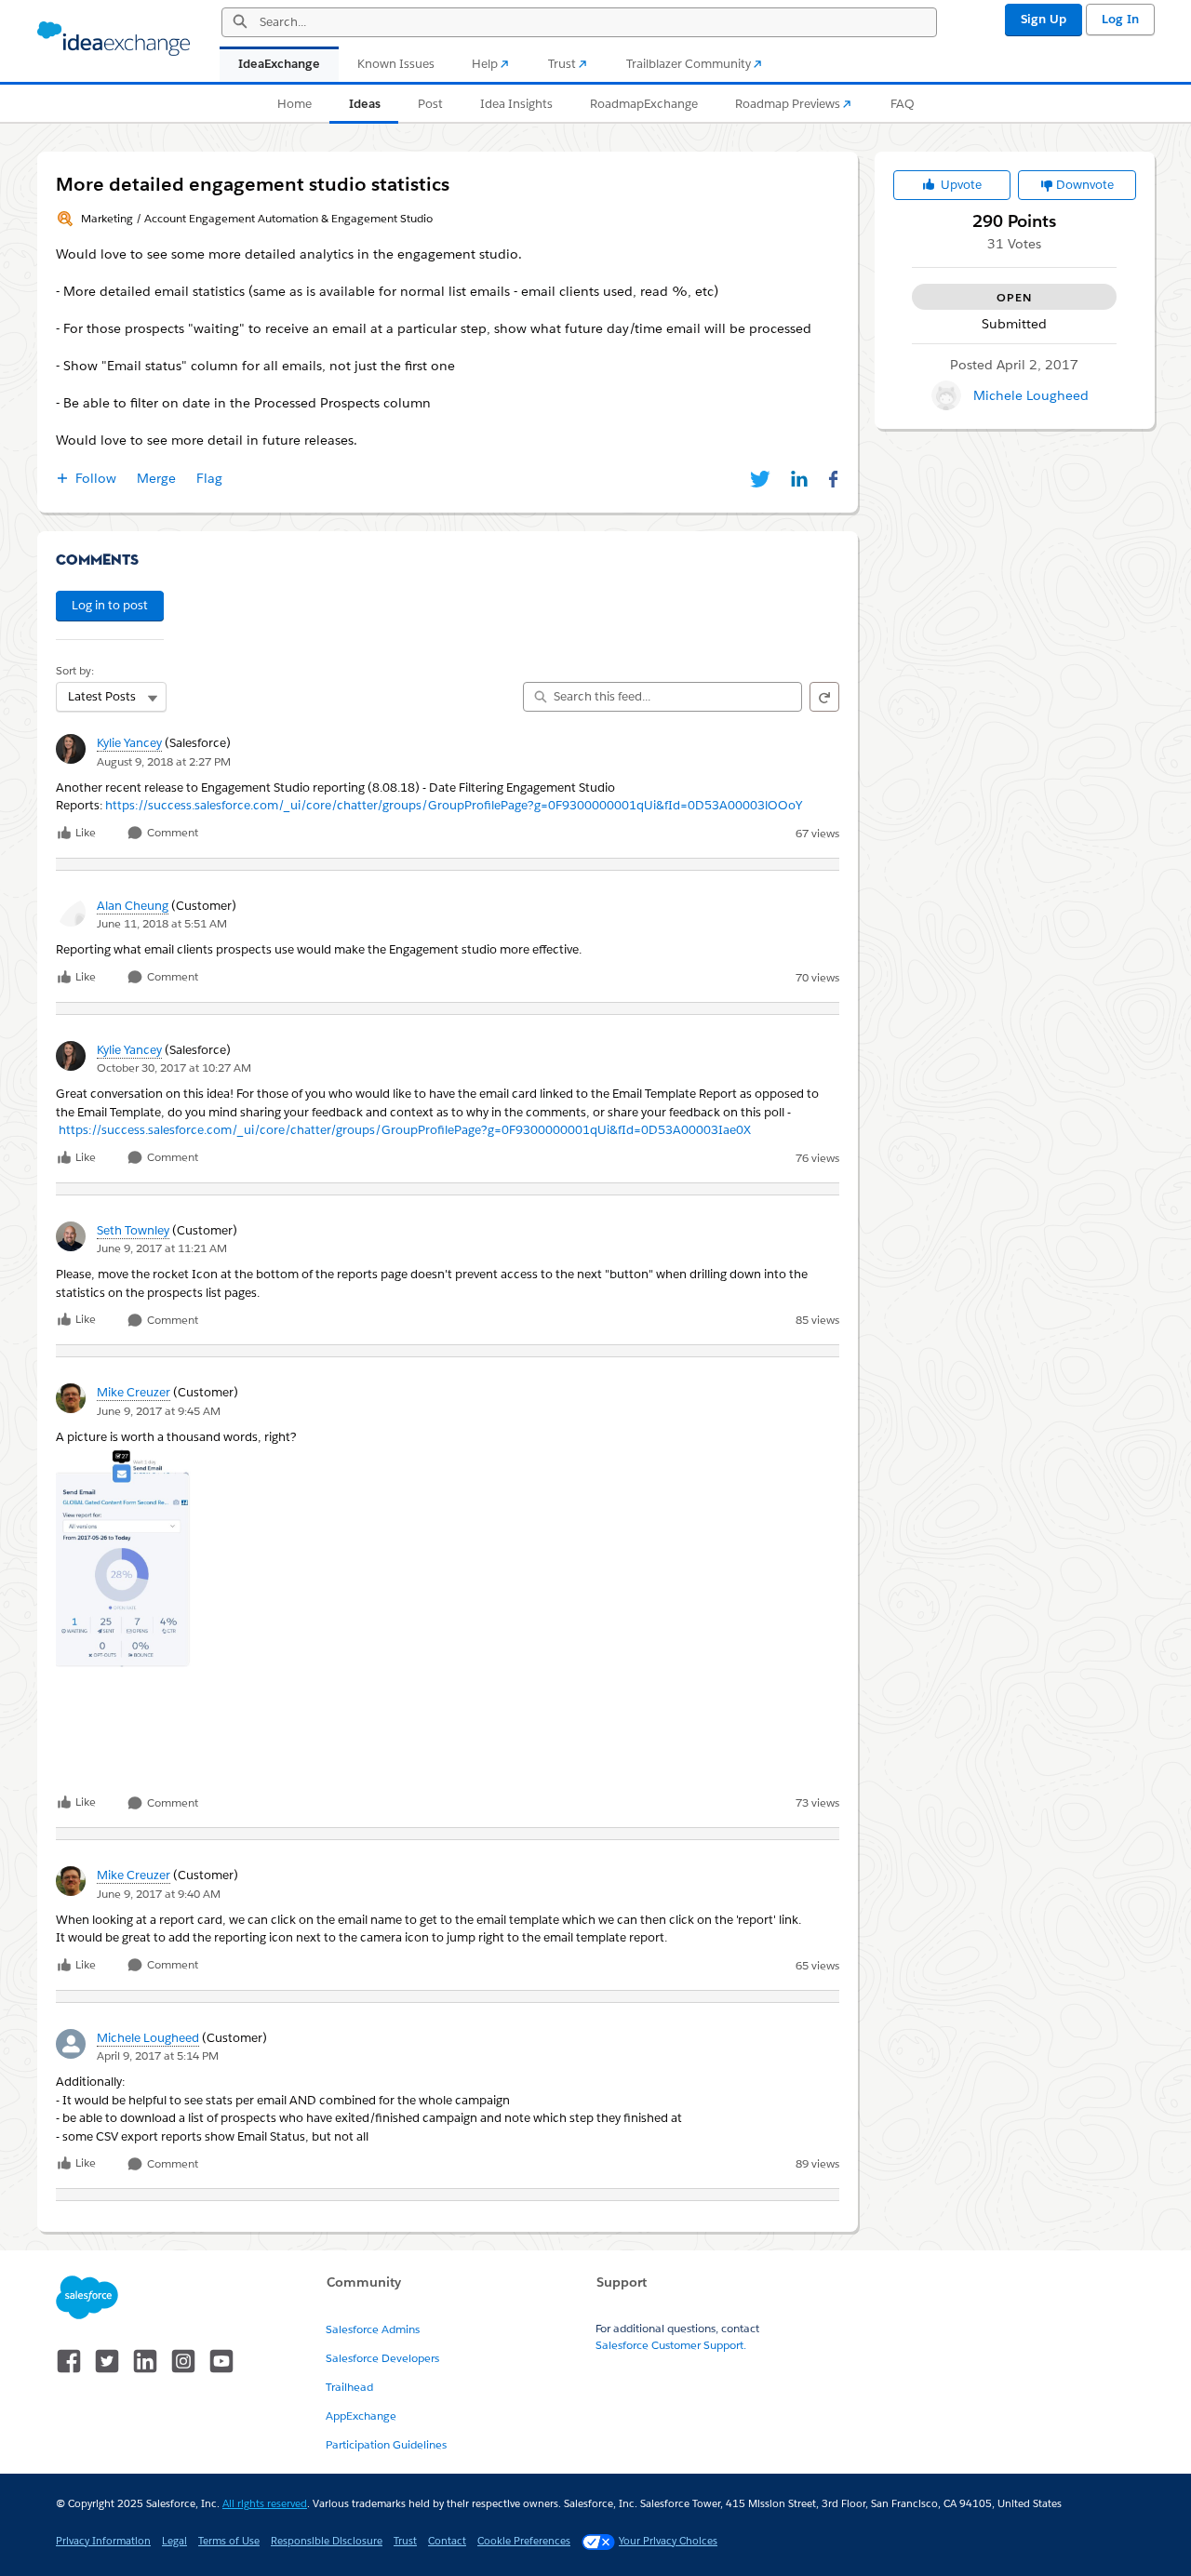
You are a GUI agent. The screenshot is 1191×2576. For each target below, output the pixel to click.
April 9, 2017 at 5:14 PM (158, 2055)
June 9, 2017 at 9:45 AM (159, 1411)
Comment (171, 833)
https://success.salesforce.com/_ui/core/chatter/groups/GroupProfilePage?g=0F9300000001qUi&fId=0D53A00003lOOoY (454, 805)
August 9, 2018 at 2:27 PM (164, 761)
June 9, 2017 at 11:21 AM (162, 1248)
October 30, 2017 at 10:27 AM (174, 1068)
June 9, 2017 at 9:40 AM (159, 1894)
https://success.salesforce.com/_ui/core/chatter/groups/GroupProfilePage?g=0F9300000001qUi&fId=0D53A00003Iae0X (405, 1130)
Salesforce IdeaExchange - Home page (114, 39)
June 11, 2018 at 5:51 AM (162, 923)
